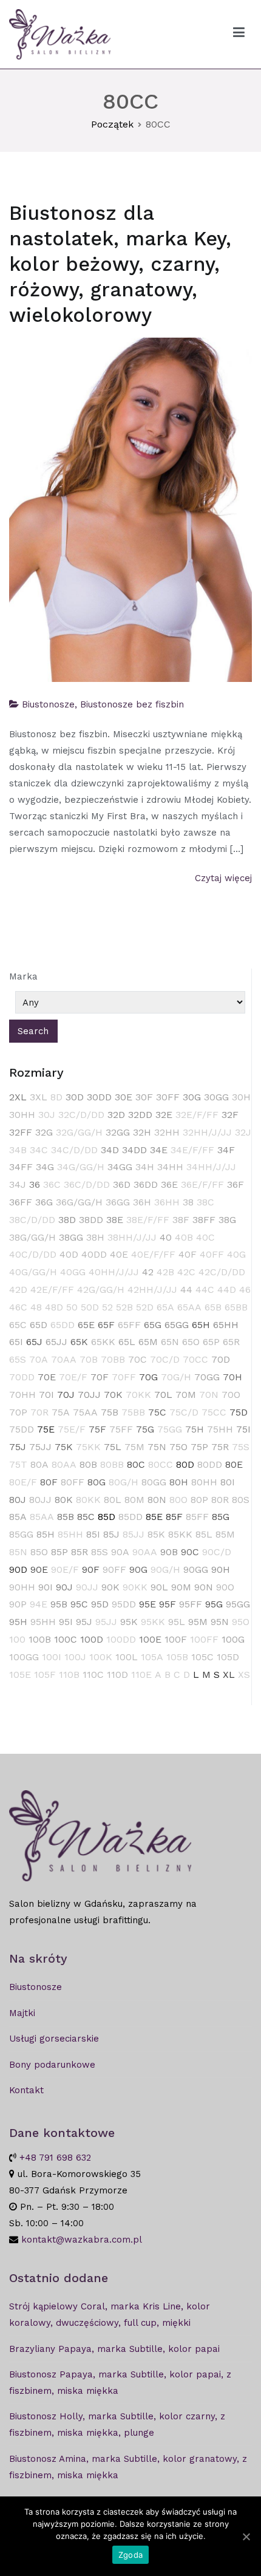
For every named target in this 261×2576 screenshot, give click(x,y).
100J (75, 1657)
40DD (94, 1254)
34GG (120, 1167)
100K (101, 1657)
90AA (145, 1552)
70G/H (176, 1377)
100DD (121, 1639)
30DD (99, 1097)
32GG (118, 1132)
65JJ (56, 1342)
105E (20, 1675)
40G (236, 1254)
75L (113, 1447)
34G (45, 1167)
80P (199, 1500)
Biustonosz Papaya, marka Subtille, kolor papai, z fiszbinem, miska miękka (120, 2383)
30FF (168, 1097)
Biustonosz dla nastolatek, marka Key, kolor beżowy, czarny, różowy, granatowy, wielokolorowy (120, 264)
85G (221, 1517)
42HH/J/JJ (152, 1290)
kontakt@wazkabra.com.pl (82, 2240)
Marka (23, 976)
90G (138, 1569)
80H (179, 1482)
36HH (167, 1202)
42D (18, 1290)
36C (52, 1184)
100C (66, 1639)
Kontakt (26, 2090)
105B (177, 1657)
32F (230, 1115)
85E (154, 1517)
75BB (133, 1412)
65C (18, 1325)
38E (115, 1220)
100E (150, 1639)
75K (64, 1447)
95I (66, 1622)
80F (49, 1482)
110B (69, 1675)
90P (18, 1604)
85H (46, 1534)
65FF (129, 1325)
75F (97, 1429)
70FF (124, 1377)
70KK (138, 1395)
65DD (63, 1325)
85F (174, 1517)
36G (44, 1202)
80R (220, 1500)
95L (177, 1622)
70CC (195, 1359)
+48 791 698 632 (55, 2158)
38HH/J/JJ (132, 1237)
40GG (73, 1272)
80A (39, 1464)
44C (205, 1290)
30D (75, 1097)
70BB (113, 1359)
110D (117, 1675)
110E (141, 1675)
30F (144, 1097)
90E (39, 1569)
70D (221, 1359)
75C (157, 1412)
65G (153, 1325)
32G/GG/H (79, 1132)
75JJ (40, 1447)
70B (89, 1359)
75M (134, 1447)
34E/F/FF (192, 1150)
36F (236, 1184)
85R (80, 1552)
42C (186, 1272)
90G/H (165, 1569)
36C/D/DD (87, 1184)
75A (61, 1412)
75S (241, 1447)
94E (39, 1604)
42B (165, 1272)
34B (18, 1150)
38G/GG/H (32, 1237)
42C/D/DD (222, 1272)
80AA (64, 1464)
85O (39, 1552)
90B (169, 1552)
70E (47, 1377)
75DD (22, 1429)
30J (47, 1115)
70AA (64, 1359)
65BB (236, 1307)
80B (88, 1464)
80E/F (23, 1482)
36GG (118, 1202)
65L (127, 1342)
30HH (22, 1115)
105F (45, 1675)
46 (245, 1290)
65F (106, 1325)
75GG (170, 1429)
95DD (124, 1604)
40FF (212, 1254)
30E (124, 1097)
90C (190, 1552)
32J (243, 1132)
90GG (196, 1569)
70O (231, 1395)
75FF (121, 1429)
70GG (207, 1377)
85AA (42, 1517)
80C (136, 1464)
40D (69, 1254)
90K (110, 1587)
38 (188, 1202)
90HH (22, 1587)
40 (166, 1237)
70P (18, 1412)
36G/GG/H (79, 1202)
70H (232, 1377)
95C (79, 1604)
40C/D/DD (33, 1254)
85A (18, 1517)
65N (170, 1342)
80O (178, 1500)
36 (35, 1184)
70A (39, 1359)
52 (107, 1307)
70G (148, 1377)
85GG (21, 1534)
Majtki (22, 2013)
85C (86, 1517)
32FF (21, 1132)
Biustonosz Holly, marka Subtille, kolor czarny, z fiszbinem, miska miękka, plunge (117, 2424)
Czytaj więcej (223, 878)
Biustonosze (48, 704)
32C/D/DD (81, 1115)
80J (18, 1500)
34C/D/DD (74, 1150)
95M (198, 1622)
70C (137, 1359)
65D (39, 1325)
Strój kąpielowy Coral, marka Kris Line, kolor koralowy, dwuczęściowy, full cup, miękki (110, 2315)
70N (209, 1395)
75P (199, 1447)
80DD (210, 1464)
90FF (114, 1569)
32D (116, 1115)
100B (40, 1639)
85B (66, 1517)
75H (195, 1429)
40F (188, 1254)
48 (36, 1307)
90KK (135, 1587)
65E (86, 1325)
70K (113, 1395)
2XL (18, 1097)
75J (18, 1447)
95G (214, 1604)
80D (185, 1464)
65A (165, 1307)
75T (18, 1464)
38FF (204, 1220)
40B (184, 1237)
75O (178, 1447)
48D (54, 1307)
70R (39, 1412)
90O (225, 1587)
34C (39, 1150)
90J (64, 1587)
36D (122, 1184)
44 (186, 1290)
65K (79, 1342)
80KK (88, 1500)
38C (205, 1202)
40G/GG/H (33, 1272)
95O (241, 1622)
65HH (226, 1325)
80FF (73, 1482)
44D (227, 1290)
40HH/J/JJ (114, 1272)
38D (67, 1220)
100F (176, 1639)
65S (18, 1359)
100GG (24, 1657)
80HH (204, 1482)
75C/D (184, 1412)
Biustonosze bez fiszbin (132, 704)
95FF (191, 1604)
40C (205, 1237)
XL (229, 1675)
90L (159, 1587)
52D (145, 1307)
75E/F (72, 1429)
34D (110, 1150)
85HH (70, 1534)
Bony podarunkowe (52, 2065)
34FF (21, 1167)
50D (90, 1307)
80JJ (40, 1500)
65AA (189, 1307)
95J (84, 1622)
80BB (112, 1464)
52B (124, 1307)
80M (134, 1500)
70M (186, 1395)
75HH (220, 1429)
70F (100, 1377)
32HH (167, 1132)
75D (239, 1412)
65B (213, 1307)
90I (46, 1587)
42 (148, 1272)
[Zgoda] (246, 2537)
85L (204, 1534)
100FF (204, 1639)
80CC (161, 1464)
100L (127, 1657)
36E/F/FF (202, 1184)
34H (145, 1167)
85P (59, 1552)
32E (164, 1115)
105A (152, 1657)
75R (220, 1447)
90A (120, 1552)
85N (18, 1552)
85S (100, 1552)
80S (241, 1500)
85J (111, 1534)
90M (181, 1587)
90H (221, 1569)
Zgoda (130, 2555)
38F (181, 1220)
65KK (103, 1342)
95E (147, 1604)
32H (142, 1132)
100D (92, 1639)
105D (228, 1657)
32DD (140, 1115)
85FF (197, 1517)
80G (97, 1482)
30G (192, 1097)
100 (17, 1639)
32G (44, 1132)
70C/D (165, 1359)
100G (233, 1639)
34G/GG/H (81, 1167)
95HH (43, 1622)
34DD (134, 1150)
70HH (22, 1395)
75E (46, 1429)
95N (220, 1622)
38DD (91, 1220)
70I (46, 1395)
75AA (85, 1412)
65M (148, 1342)
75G (145, 1429)
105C (202, 1657)
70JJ (89, 1395)
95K (129, 1622)
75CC (214, 1412)
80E (234, 1464)
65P (211, 1342)
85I (93, 1534)
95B (59, 1604)
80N (157, 1500)
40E (119, 1254)
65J (34, 1342)
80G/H (124, 1482)
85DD (130, 1517)
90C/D (217, 1552)
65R (231, 1342)
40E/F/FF (153, 1254)
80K (64, 1500)
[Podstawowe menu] (239, 35)
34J (18, 1184)
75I (243, 1429)
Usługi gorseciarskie (54, 2039)
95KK (153, 1622)
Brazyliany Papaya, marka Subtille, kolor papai (114, 2349)
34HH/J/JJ (211, 1167)
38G (227, 1220)
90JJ (87, 1587)
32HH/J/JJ (207, 1132)
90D (18, 1569)
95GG (238, 1604)
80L (113, 1500)
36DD (146, 1184)
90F (91, 1569)
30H (241, 1097)
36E (169, 1184)
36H (142, 1202)
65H (201, 1325)
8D (56, 1097)
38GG (71, 1237)
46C (18, 1307)
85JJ (134, 1534)
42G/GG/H (101, 1290)
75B (110, 1412)
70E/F (73, 1377)
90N (204, 1587)
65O (191, 1342)
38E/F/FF (148, 1220)
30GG (216, 1097)
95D (100, 1604)
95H (18, 1622)
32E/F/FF (197, 1115)
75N (157, 1447)
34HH (170, 1167)
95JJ (106, 1622)
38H (95, 1237)
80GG (154, 1482)
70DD (22, 1377)
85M (225, 1534)
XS (244, 1675)
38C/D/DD (32, 1220)
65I (16, 1342)
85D (107, 1517)
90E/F (65, 1569)
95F (168, 1604)
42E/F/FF (52, 1290)
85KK (180, 1534)
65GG (177, 1325)
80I (228, 1482)
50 (72, 1307)
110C (93, 1675)
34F (226, 1150)
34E (159, 1150)
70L (163, 1395)
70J (66, 1395)
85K (156, 1534)
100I (52, 1657)
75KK (88, 1447)
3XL (39, 1097)
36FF (21, 1202)
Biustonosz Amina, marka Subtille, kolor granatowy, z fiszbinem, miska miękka (128, 2467)
